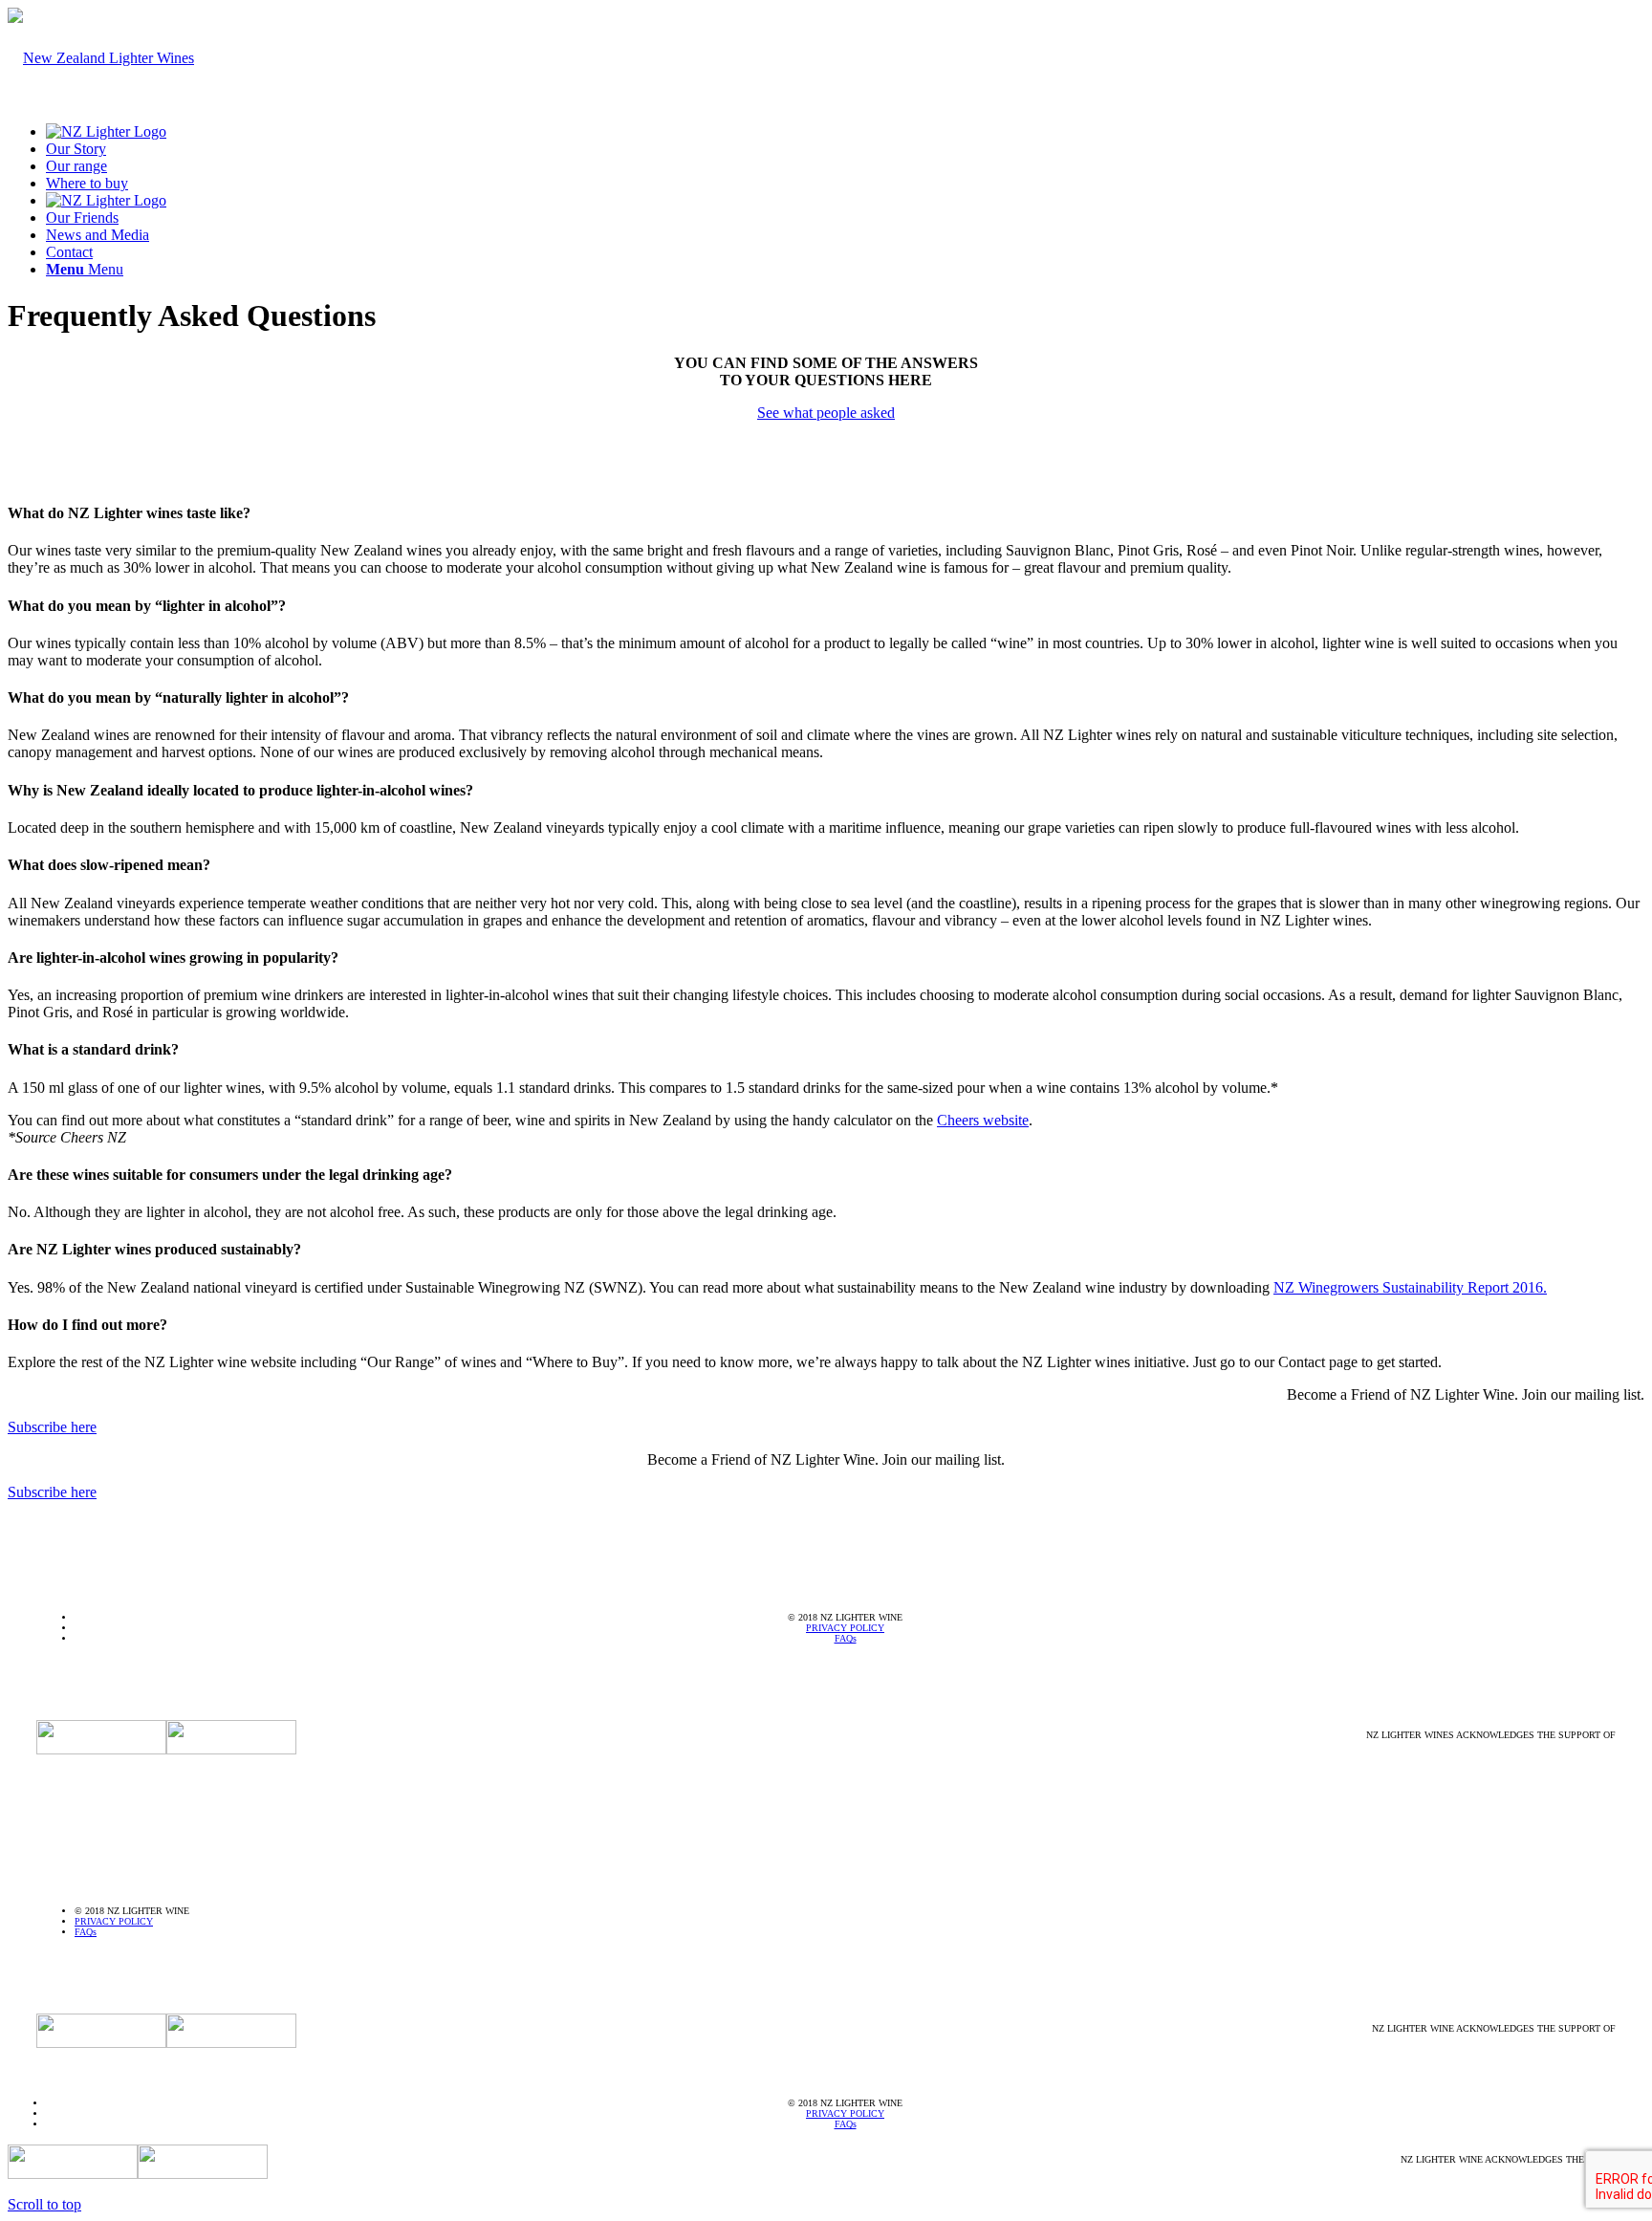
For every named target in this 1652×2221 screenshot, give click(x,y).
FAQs (846, 1638)
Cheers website (983, 1120)
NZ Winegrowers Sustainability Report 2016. (1410, 1287)
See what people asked (826, 413)
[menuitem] (845, 132)
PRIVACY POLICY (845, 1628)
